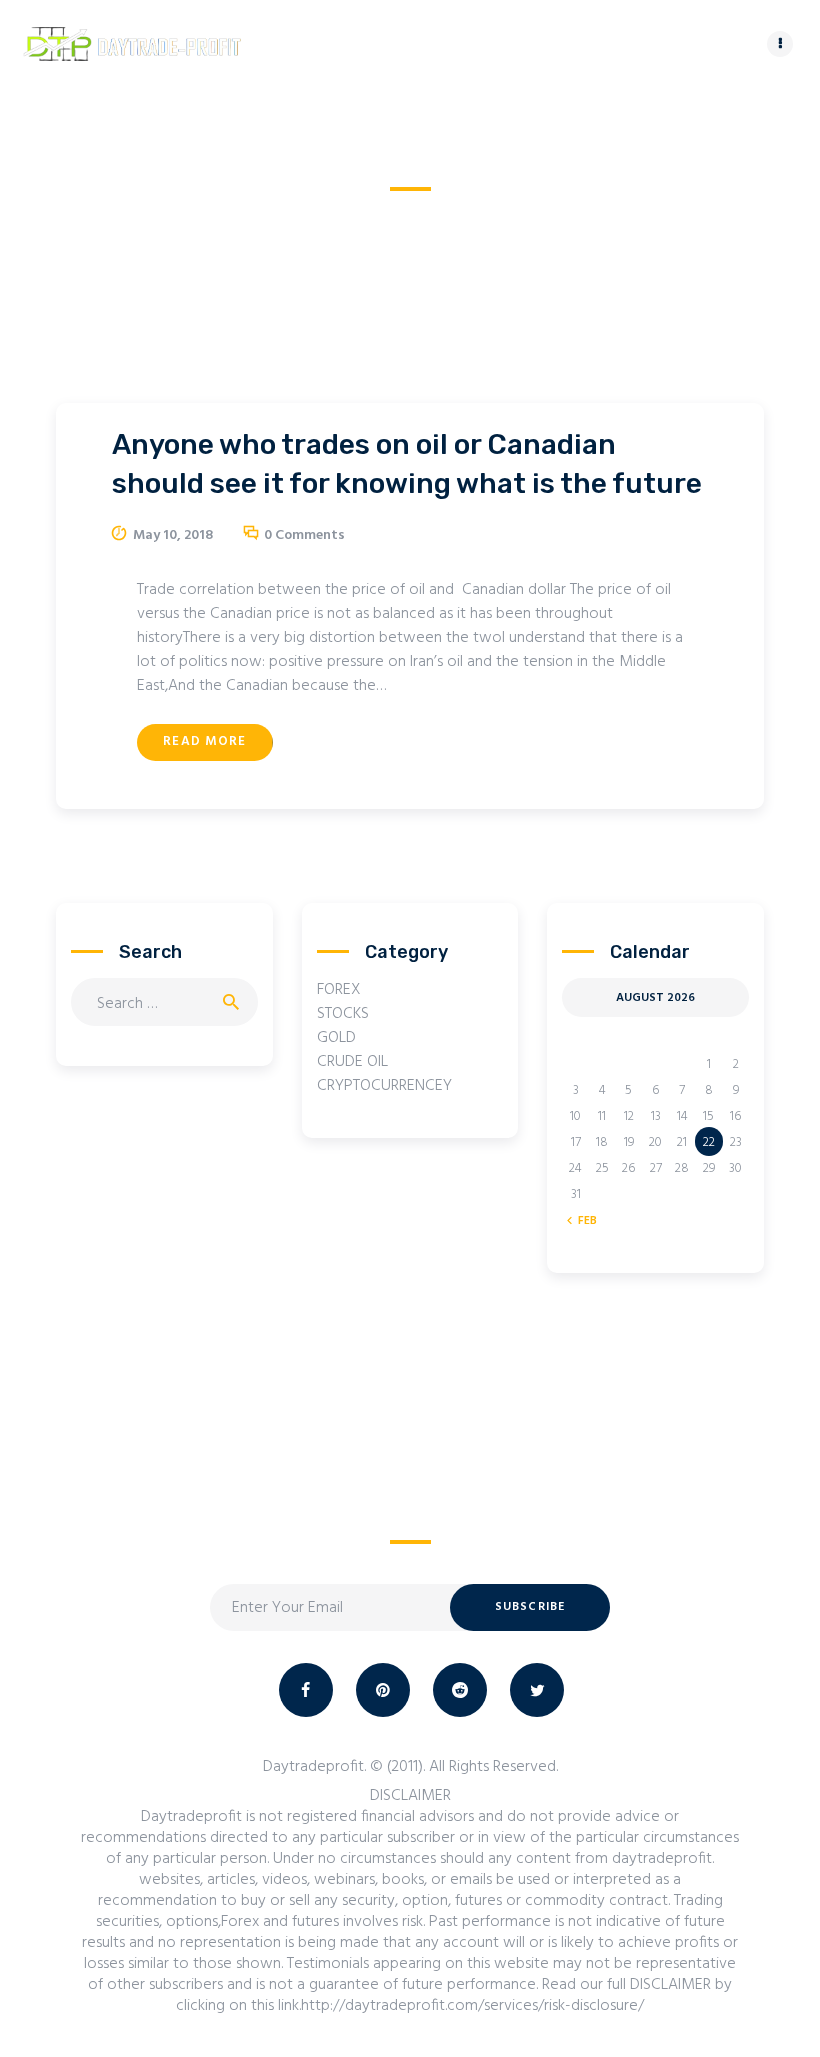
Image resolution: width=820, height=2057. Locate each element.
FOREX (339, 990)
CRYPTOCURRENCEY (384, 1086)
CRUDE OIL (352, 1062)
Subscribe (530, 1607)
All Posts (394, 215)
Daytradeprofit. (314, 1767)
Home (322, 215)
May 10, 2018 (173, 535)
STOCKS (343, 1014)
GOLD (336, 1038)
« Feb (583, 1221)
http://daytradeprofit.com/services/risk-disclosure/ (472, 2006)
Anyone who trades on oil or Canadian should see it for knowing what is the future (407, 464)
